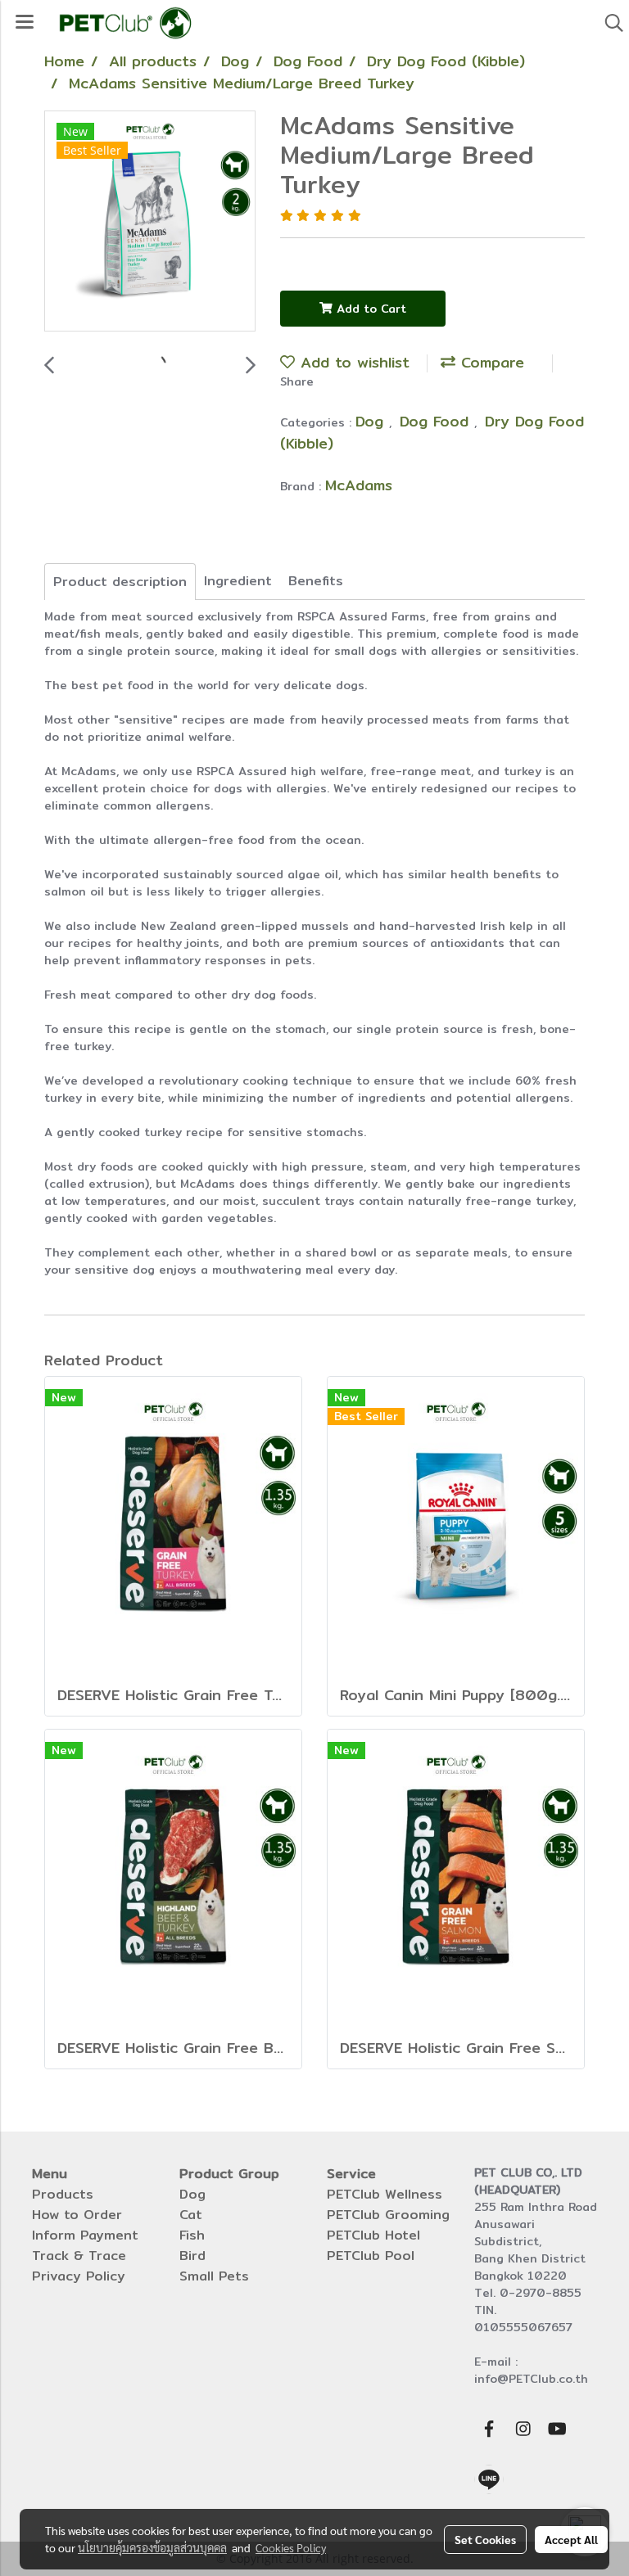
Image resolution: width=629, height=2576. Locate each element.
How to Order (77, 2215)
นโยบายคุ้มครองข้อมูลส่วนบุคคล (152, 2547)
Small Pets (214, 2276)
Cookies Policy (291, 2547)
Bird (192, 2256)
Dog (372, 421)
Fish (192, 2235)
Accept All (571, 2539)
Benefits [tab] (316, 581)
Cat (191, 2215)
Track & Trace (79, 2256)
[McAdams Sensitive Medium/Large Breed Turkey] (150, 222)
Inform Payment (85, 2235)
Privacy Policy (79, 2276)
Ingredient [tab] (238, 581)
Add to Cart (369, 309)
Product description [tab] (120, 582)
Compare (490, 362)
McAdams (359, 485)
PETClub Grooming (388, 2215)
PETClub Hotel (373, 2235)
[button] (609, 23)
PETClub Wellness (385, 2194)
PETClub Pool (371, 2256)
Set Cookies (485, 2539)
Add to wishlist (352, 362)
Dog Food (437, 421)
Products (63, 2194)
